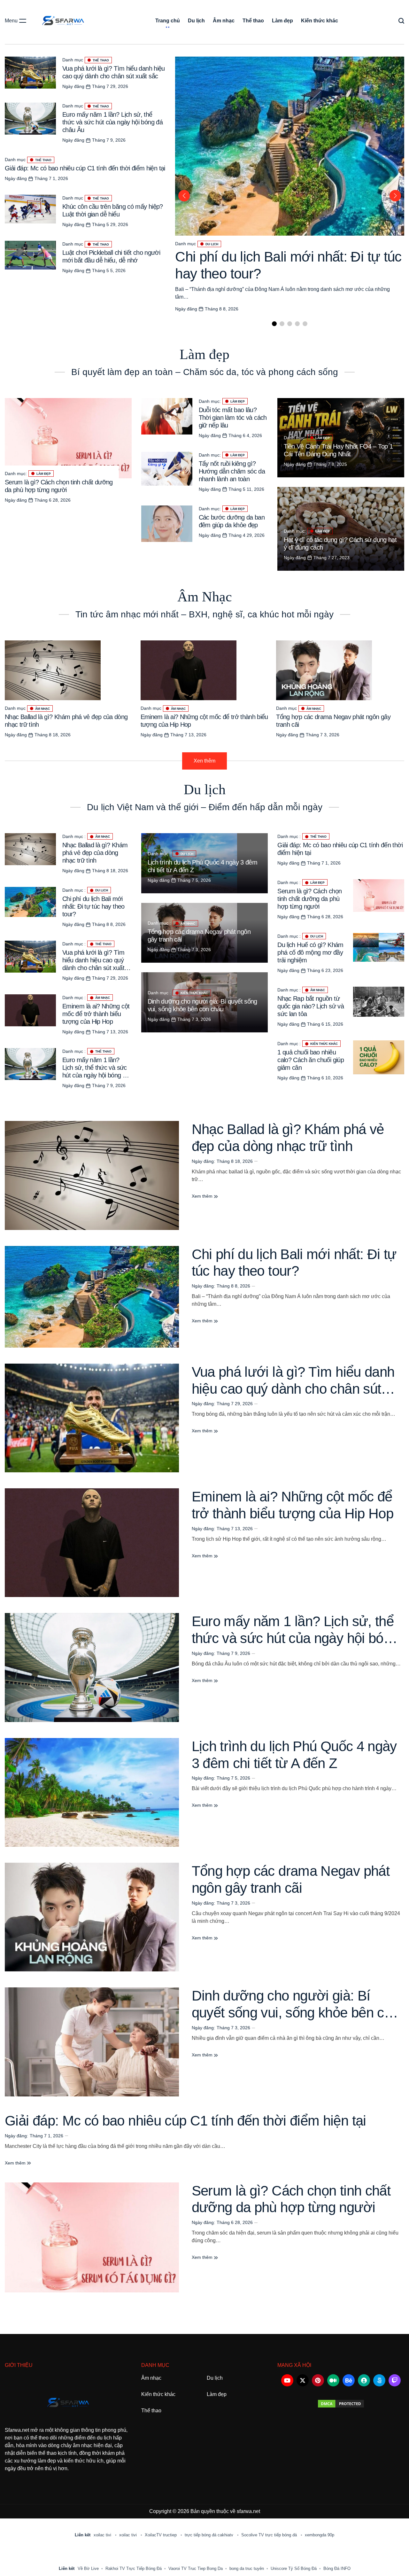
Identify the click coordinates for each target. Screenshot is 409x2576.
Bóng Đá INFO (337, 2568)
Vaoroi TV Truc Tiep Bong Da (196, 2568)
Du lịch (196, 21)
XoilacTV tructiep (161, 2535)
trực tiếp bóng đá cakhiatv (210, 2535)
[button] (274, 324)
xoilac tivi (103, 2535)
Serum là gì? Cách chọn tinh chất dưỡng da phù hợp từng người (309, 899)
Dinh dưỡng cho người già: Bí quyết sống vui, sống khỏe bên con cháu (295, 2012)
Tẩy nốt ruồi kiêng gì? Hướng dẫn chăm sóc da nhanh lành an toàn (232, 471)
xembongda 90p (320, 2535)
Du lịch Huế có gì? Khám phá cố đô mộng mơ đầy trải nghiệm (310, 952)
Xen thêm (204, 761)
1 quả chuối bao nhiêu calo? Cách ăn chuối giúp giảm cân (311, 1060)
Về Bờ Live (88, 2568)
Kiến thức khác (320, 21)
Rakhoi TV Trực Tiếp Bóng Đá (134, 2568)
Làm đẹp (282, 21)
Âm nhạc (224, 21)
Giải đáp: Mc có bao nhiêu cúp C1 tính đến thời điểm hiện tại (85, 168)
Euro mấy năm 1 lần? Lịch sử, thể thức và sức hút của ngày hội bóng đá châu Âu (112, 122)
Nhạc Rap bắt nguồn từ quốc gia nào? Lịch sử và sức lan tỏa (311, 1006)
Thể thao (253, 21)
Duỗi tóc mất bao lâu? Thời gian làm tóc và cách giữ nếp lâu (233, 418)
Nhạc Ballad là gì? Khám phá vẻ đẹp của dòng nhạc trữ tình (95, 853)
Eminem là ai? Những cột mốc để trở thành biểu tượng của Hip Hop (96, 1014)
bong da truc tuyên (247, 2568)
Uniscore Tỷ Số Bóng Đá (294, 2568)
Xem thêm (203, 1196)
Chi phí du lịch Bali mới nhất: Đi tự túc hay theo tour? (93, 906)
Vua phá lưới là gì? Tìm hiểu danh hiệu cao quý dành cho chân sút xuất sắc (293, 1389)
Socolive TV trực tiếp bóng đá (270, 2535)
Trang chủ (168, 21)
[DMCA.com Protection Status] (341, 2404)
